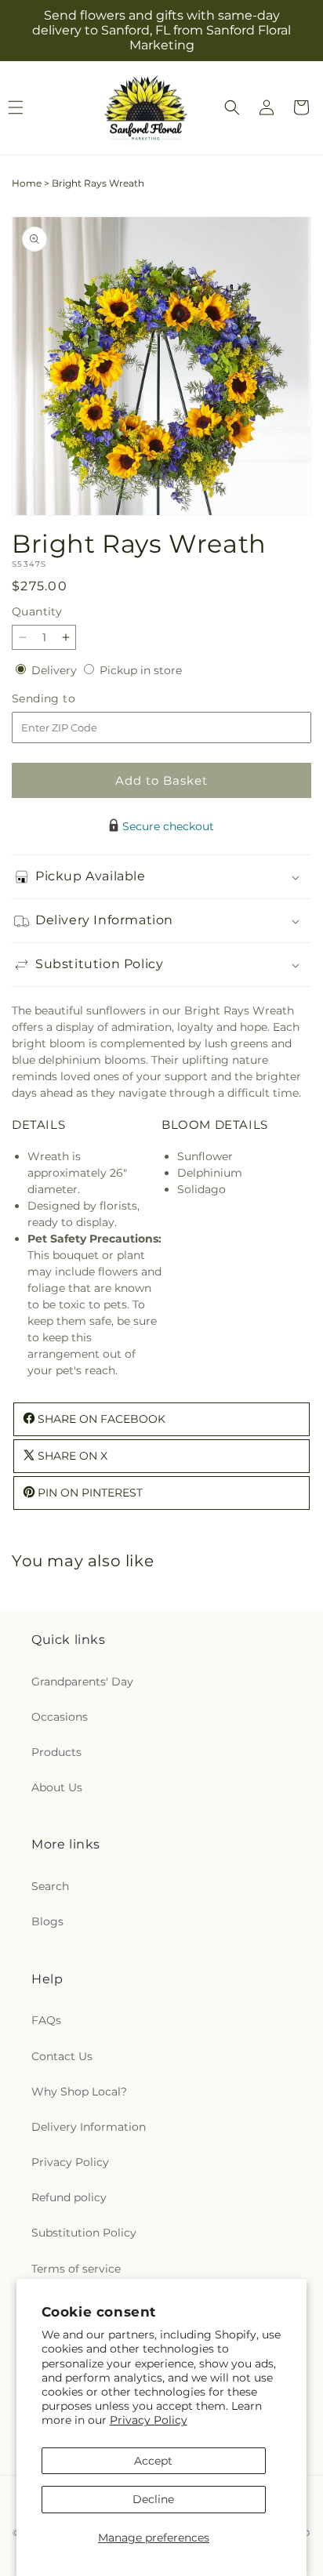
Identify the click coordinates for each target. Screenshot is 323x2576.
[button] (232, 107)
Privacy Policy (149, 2420)
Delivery (56, 670)
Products (56, 1752)
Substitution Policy (84, 2233)
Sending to (67, 699)
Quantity (37, 611)
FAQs (46, 2020)
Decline (153, 2499)
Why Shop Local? (79, 2092)
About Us (57, 1787)
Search (50, 1886)
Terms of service (76, 2269)
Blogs (47, 1921)
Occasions (60, 1717)
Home (27, 183)
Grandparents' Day (82, 1682)
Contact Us (62, 2056)
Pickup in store (141, 670)
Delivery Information (89, 2127)
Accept (153, 2461)
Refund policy (69, 2197)
